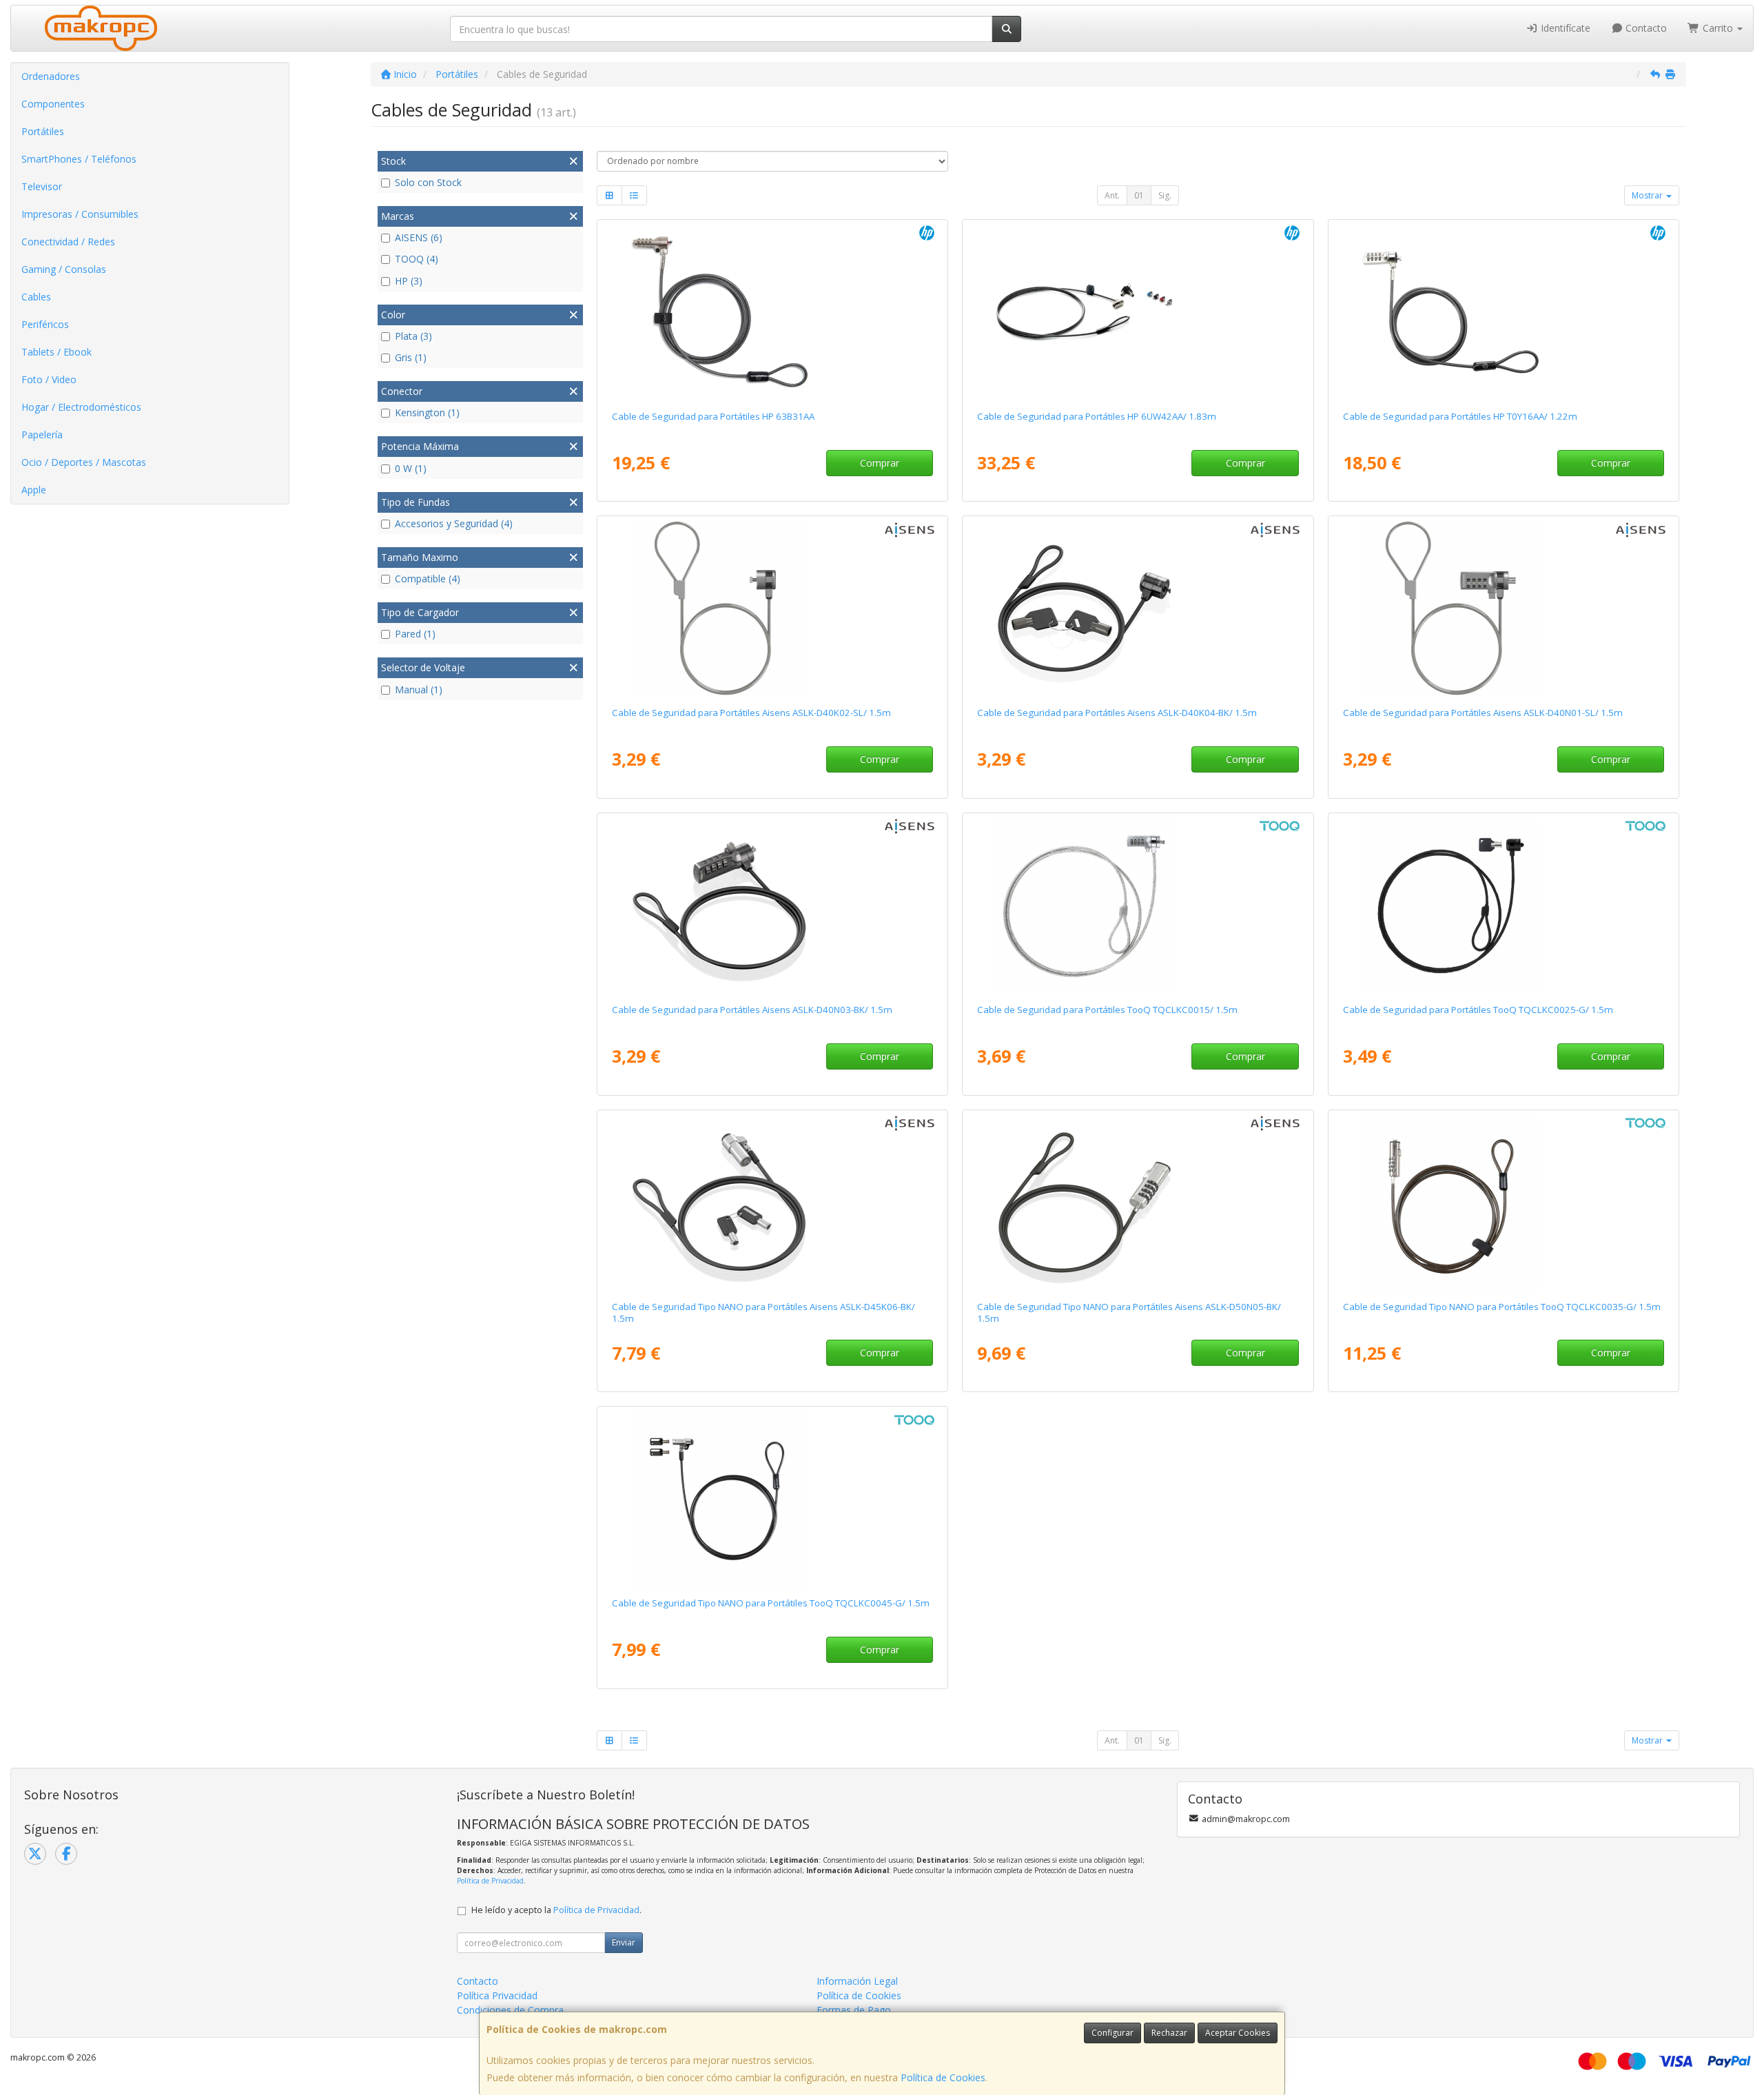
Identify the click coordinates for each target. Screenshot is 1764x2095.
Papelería (42, 435)
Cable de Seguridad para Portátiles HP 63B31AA (713, 416)
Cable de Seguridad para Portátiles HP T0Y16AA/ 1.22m (1460, 416)
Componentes (53, 104)
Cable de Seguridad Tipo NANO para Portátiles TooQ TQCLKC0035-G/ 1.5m (1502, 1307)
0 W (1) (411, 468)
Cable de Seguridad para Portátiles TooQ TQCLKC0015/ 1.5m (1107, 1010)
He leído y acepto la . (556, 1910)
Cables (36, 297)
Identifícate (1564, 28)
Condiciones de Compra (510, 2010)
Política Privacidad (497, 1995)
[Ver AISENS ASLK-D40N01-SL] (1504, 609)
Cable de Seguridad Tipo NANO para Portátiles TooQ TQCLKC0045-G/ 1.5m (771, 1603)
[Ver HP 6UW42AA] (1138, 312)
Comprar (880, 463)
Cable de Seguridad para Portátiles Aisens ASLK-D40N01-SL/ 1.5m (1483, 713)
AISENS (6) (419, 237)
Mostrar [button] (1648, 195)
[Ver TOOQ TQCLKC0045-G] (772, 1499)
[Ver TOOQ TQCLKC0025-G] (1504, 906)
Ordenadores (51, 76)
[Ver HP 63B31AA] (772, 312)
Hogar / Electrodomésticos (81, 407)
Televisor (42, 186)
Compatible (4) (428, 579)
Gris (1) (411, 357)
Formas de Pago (854, 2010)
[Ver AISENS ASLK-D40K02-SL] (772, 609)
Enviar (624, 1942)
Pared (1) (415, 634)
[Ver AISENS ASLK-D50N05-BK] (1138, 1203)
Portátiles (43, 131)
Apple (34, 490)
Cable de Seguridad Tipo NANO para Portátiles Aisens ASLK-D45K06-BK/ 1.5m (763, 1312)
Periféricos (45, 324)
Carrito (1718, 28)
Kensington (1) (427, 412)
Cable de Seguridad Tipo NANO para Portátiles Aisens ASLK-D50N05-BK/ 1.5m (1129, 1312)
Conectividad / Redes (68, 242)
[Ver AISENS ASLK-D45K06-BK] (772, 1203)
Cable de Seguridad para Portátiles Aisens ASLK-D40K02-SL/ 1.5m (751, 713)
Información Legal (857, 1981)
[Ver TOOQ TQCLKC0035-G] (1504, 1203)
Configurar (1112, 2033)
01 (1139, 195)
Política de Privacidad (490, 1881)
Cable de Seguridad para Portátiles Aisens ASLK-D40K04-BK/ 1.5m (1117, 713)
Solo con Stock (428, 182)
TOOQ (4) (417, 259)
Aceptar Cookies (1238, 2033)
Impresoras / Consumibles (80, 214)
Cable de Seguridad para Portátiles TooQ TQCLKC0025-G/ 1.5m (1478, 1010)
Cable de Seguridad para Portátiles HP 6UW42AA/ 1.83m (1097, 416)
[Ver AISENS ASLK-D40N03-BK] (772, 906)
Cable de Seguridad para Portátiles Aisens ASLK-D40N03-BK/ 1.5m (752, 1010)
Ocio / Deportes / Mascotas (84, 462)
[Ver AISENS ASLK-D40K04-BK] (1138, 609)
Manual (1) (419, 689)
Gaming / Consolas (64, 269)
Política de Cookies (943, 2077)
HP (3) (409, 281)
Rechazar (1169, 2033)
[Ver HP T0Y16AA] (1504, 312)
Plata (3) (413, 336)
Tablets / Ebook (57, 352)
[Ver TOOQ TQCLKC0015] (1138, 906)
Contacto (1645, 28)
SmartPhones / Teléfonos (79, 159)
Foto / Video (49, 379)
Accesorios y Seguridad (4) (454, 523)
